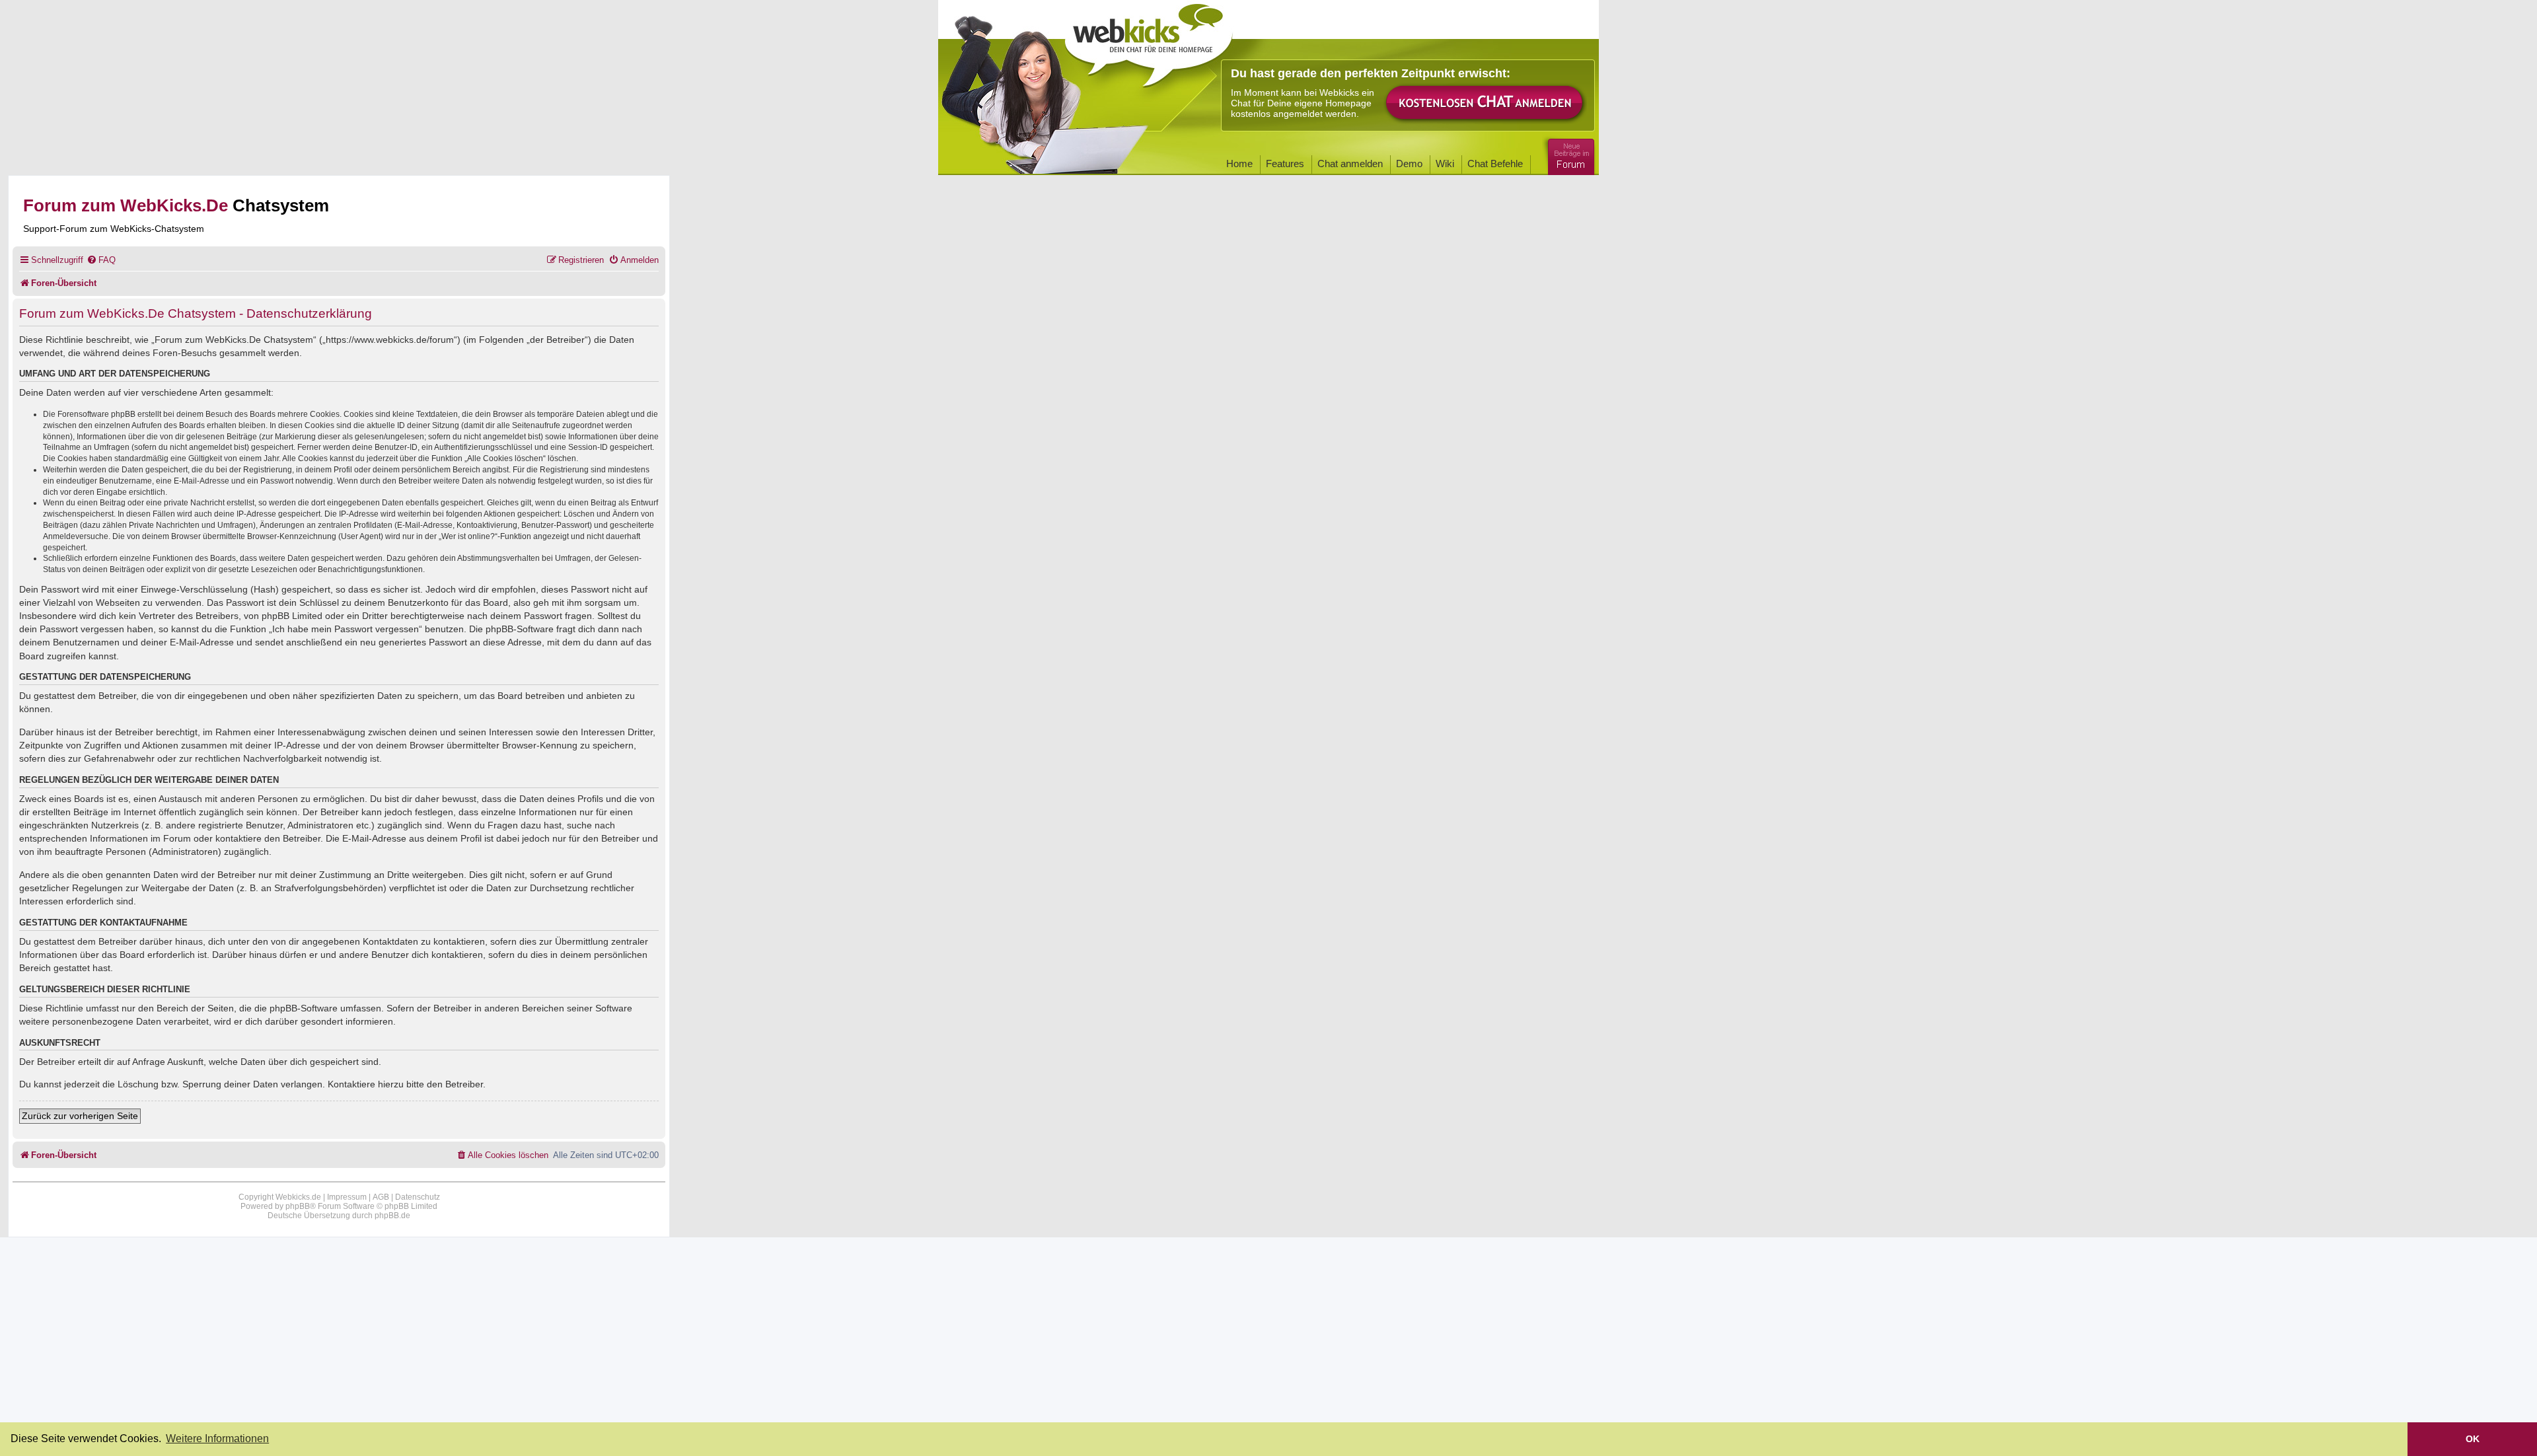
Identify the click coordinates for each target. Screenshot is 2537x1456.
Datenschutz (418, 1197)
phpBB (298, 1206)
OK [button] (2473, 1439)
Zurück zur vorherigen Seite (80, 1116)
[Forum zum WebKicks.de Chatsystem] (1569, 154)
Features (1285, 164)
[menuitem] (101, 260)
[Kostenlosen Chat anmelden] (1485, 103)
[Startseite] (1149, 41)
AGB (381, 1197)
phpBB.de (392, 1216)
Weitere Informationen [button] (217, 1438)
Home (1239, 164)
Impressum (347, 1197)
